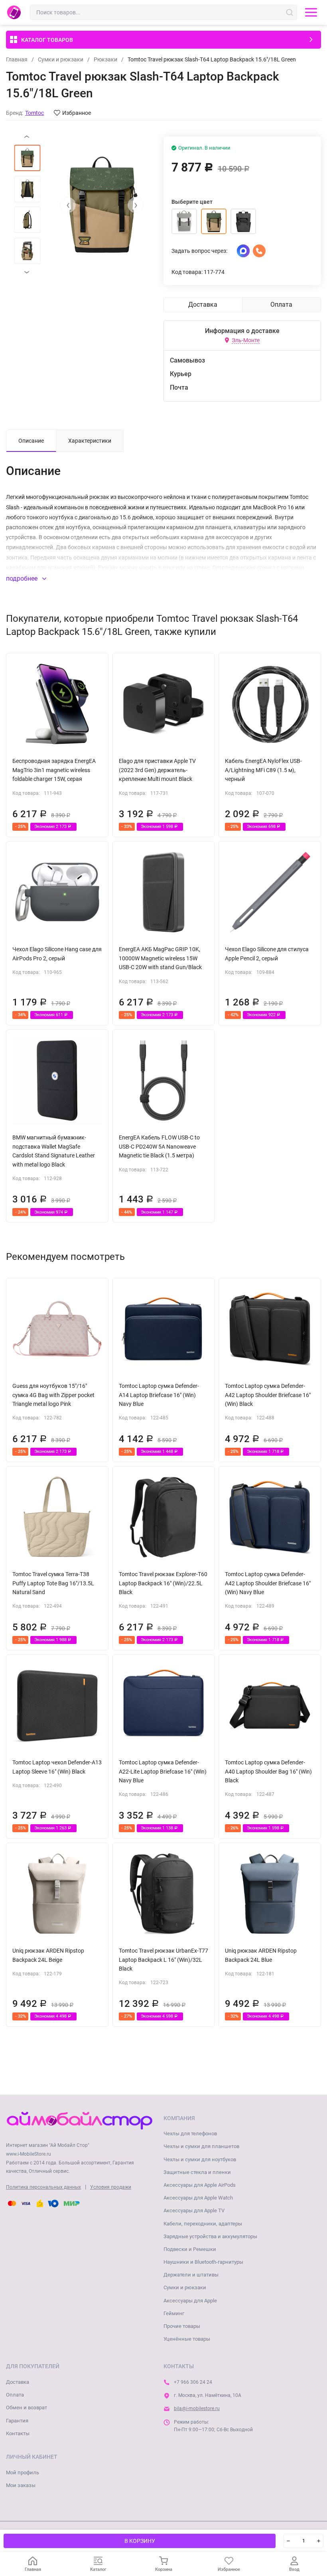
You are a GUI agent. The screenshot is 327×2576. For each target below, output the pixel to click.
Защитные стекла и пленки (197, 2172)
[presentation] (68, 205)
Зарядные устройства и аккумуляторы (210, 2236)
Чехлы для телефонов (190, 2134)
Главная (17, 59)
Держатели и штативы (191, 2275)
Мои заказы (21, 2485)
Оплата (15, 2395)
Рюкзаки (105, 59)
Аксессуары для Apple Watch (198, 2198)
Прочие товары (182, 2326)
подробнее (23, 578)
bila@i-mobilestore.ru (197, 2408)
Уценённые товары (187, 2339)
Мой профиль (23, 2473)
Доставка (18, 2382)
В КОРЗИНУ (140, 2541)
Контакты (18, 2433)
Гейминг (174, 2313)
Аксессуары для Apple (190, 2301)
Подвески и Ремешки (190, 2249)
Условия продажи (111, 2187)
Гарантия (17, 2421)
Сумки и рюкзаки (61, 59)
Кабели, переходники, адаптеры (203, 2224)
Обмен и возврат (27, 2407)
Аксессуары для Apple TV (194, 2210)
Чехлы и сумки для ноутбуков (200, 2159)
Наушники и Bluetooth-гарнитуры (203, 2262)
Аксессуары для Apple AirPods (200, 2185)
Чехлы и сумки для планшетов (201, 2146)
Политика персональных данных (43, 2187)
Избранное (77, 113)
